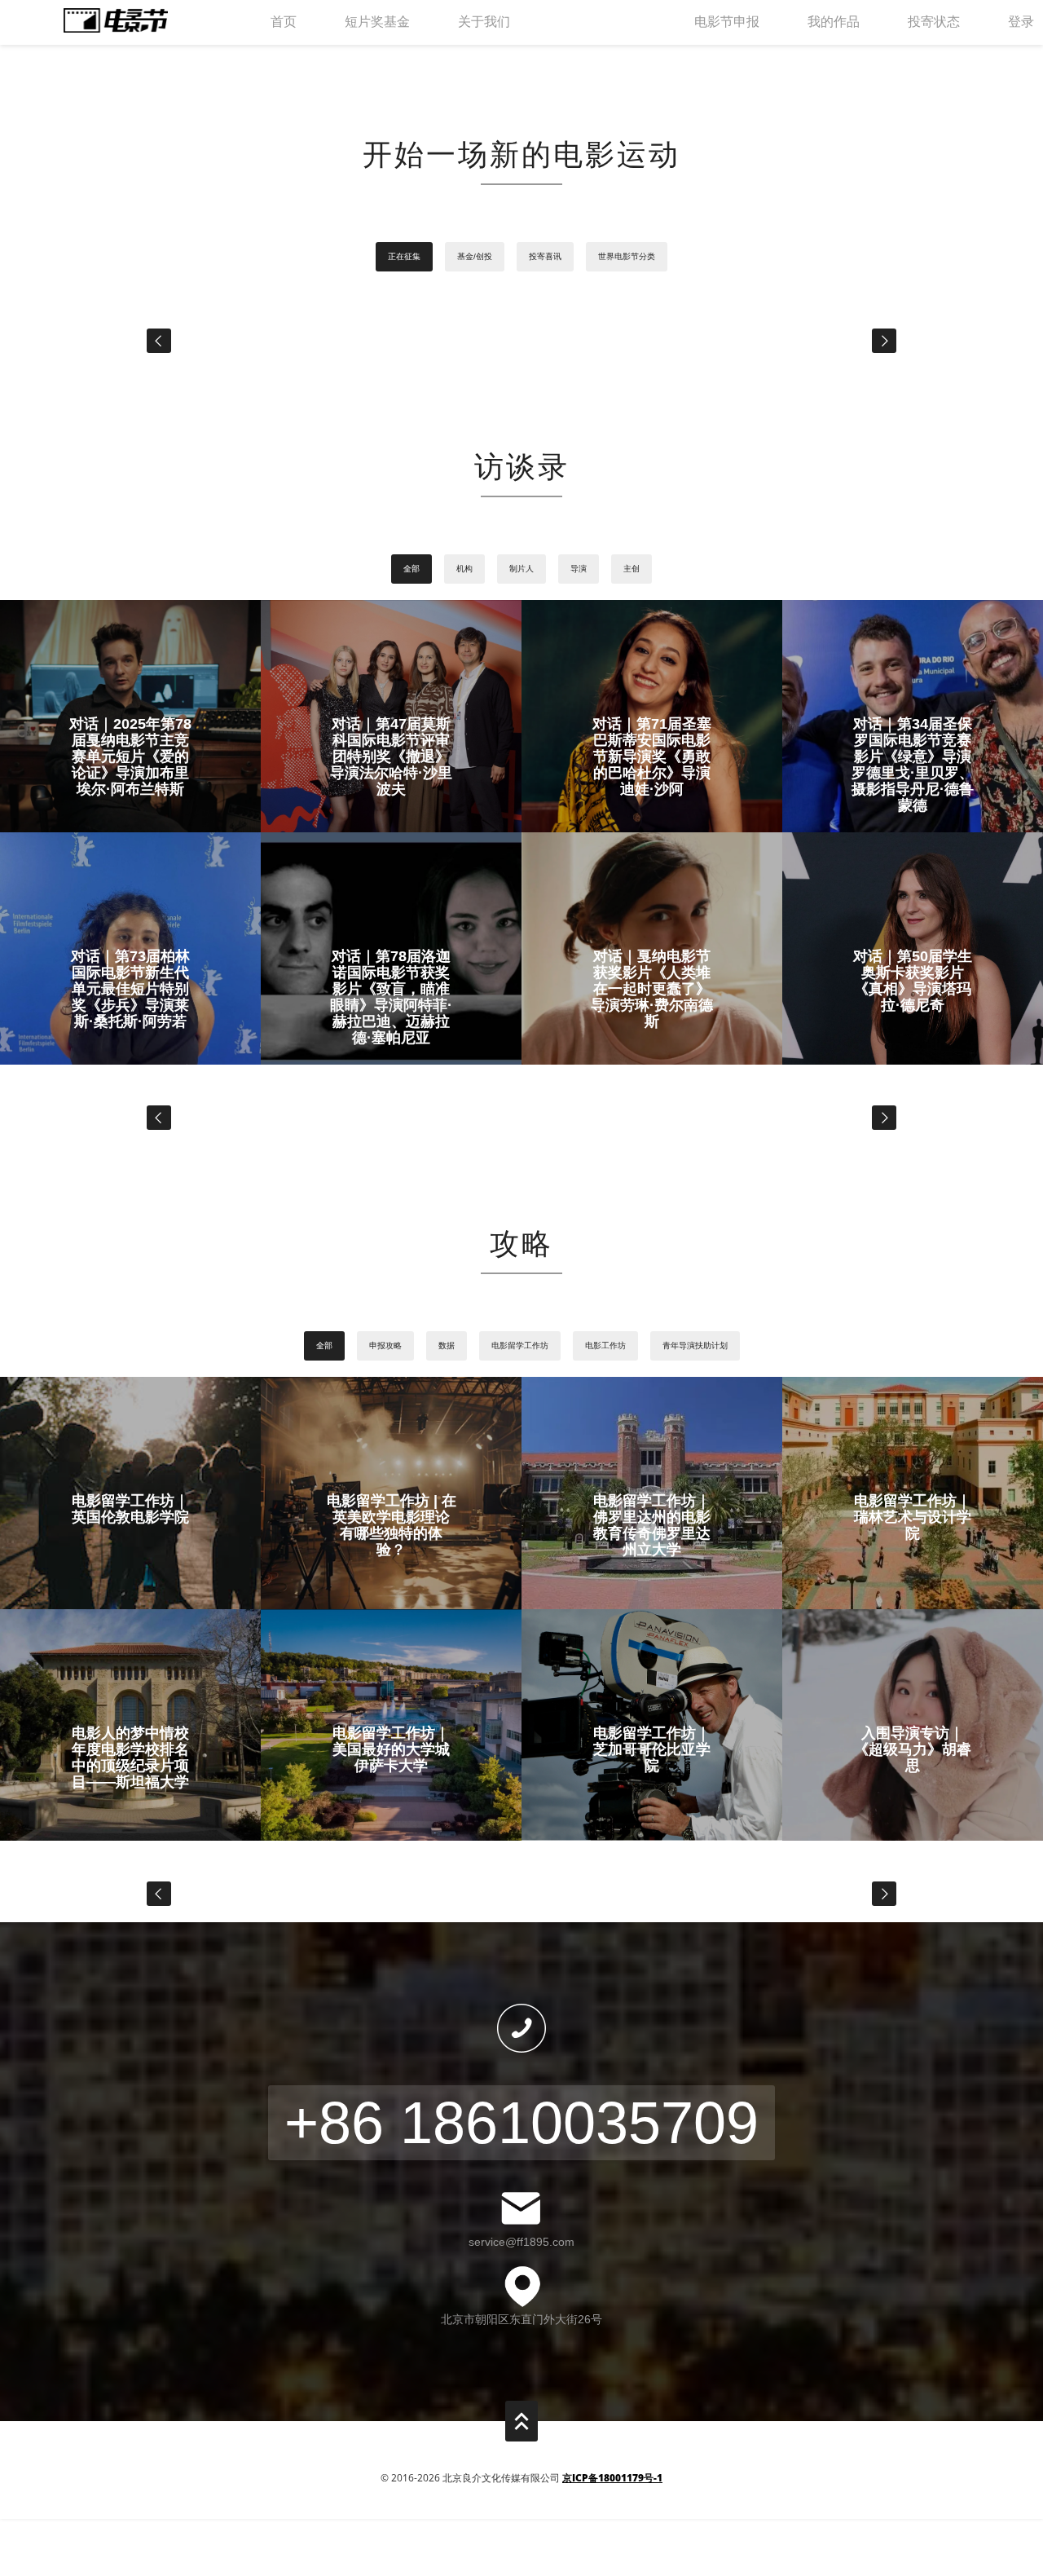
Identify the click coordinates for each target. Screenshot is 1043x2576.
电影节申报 (727, 22)
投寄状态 (934, 22)
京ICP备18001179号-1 (612, 2478)
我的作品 (834, 22)
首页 (284, 22)
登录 (1021, 22)
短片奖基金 (377, 22)
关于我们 (484, 22)
